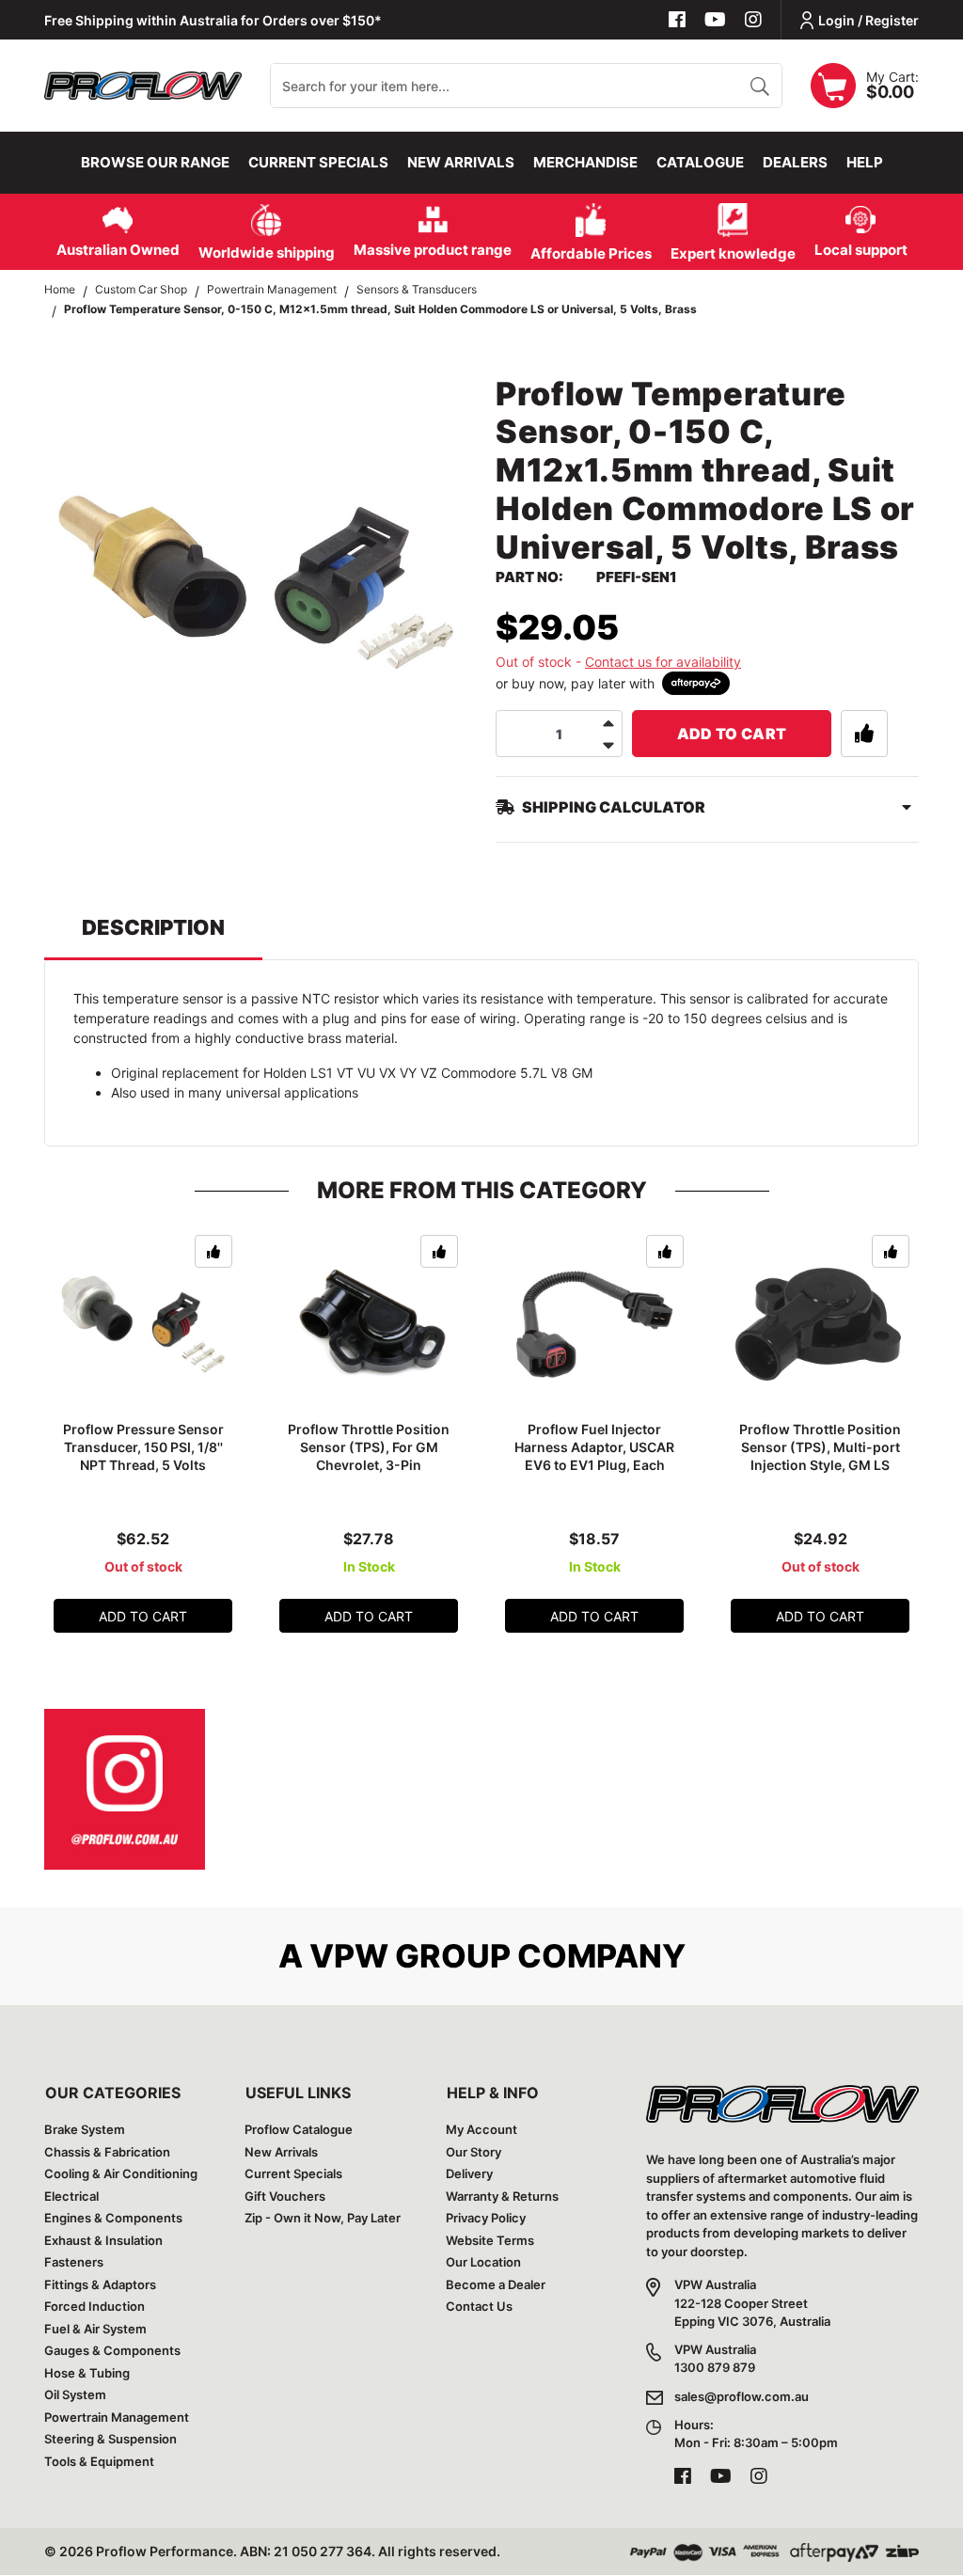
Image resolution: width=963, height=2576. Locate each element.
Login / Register (868, 20)
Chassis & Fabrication (107, 2152)
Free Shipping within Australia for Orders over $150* (213, 20)
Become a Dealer (496, 2284)
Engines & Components (113, 2218)
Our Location (483, 2262)
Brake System (85, 2129)
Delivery (469, 2173)
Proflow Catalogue (299, 2129)
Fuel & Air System (95, 2329)
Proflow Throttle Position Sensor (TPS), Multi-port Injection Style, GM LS (820, 1447)
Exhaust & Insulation (103, 2240)
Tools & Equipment (99, 2461)
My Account (481, 2129)
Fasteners (74, 2262)
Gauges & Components (112, 2350)
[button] (864, 734)
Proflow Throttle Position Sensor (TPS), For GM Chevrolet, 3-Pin (369, 1447)
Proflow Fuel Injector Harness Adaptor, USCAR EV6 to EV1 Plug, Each (594, 1447)
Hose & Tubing (87, 2373)
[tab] (153, 936)
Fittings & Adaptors (100, 2284)
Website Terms (490, 2240)
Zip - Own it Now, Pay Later (323, 2218)
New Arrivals (461, 162)
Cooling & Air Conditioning (121, 2173)
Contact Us (479, 2306)
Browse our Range (155, 162)
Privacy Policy (486, 2218)
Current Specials (318, 162)
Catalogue (700, 162)
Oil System (75, 2394)
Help (865, 162)
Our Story (474, 2152)
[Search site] (759, 86)
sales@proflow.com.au (742, 2396)
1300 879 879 (715, 2367)
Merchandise (585, 162)
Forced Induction (95, 2306)
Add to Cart (732, 734)
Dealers (795, 162)
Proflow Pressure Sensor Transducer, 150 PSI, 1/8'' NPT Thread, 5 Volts (143, 1447)
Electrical (71, 2196)
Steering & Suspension (111, 2439)
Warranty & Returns (502, 2196)
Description (153, 927)
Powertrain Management (117, 2417)
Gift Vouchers (285, 2196)
